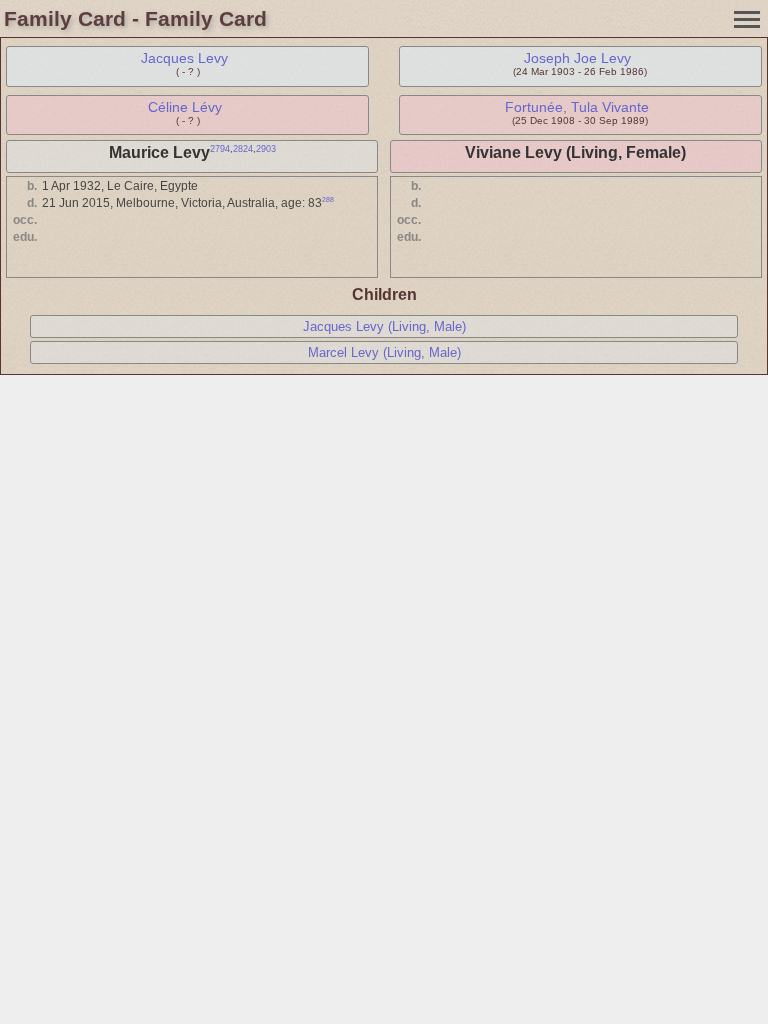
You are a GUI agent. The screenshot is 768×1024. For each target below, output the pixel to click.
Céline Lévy (185, 107)
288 (328, 199)
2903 (266, 149)
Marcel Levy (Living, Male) (384, 352)
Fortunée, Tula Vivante (577, 107)
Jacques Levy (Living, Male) (384, 326)
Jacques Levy (184, 58)
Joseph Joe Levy (577, 58)
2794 (220, 149)
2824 (243, 149)
